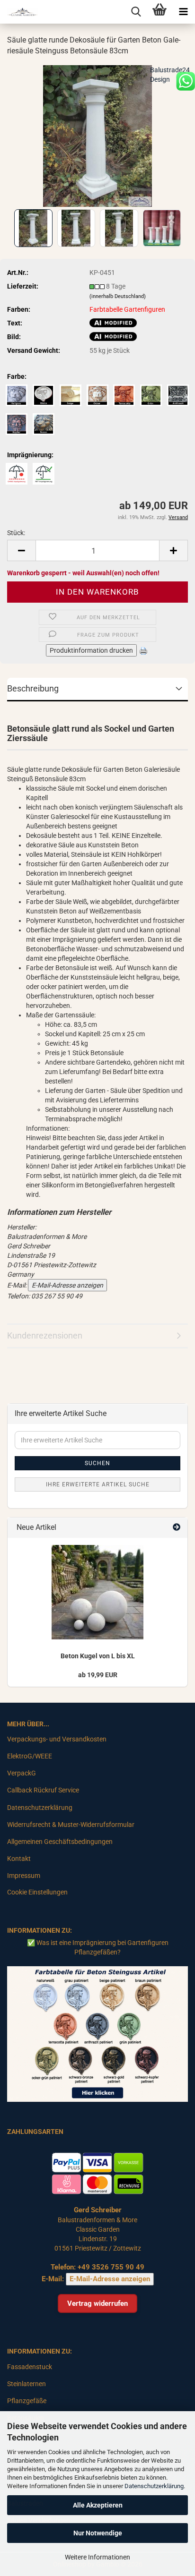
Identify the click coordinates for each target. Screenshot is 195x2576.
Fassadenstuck (30, 2367)
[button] (21, 550)
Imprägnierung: (30, 455)
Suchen (97, 1463)
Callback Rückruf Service (43, 1790)
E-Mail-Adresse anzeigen (67, 1285)
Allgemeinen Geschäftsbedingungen (60, 1842)
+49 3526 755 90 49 (111, 2267)
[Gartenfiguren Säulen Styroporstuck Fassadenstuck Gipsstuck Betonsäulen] (19, 12)
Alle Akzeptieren (98, 2505)
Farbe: (17, 376)
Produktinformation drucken (91, 650)
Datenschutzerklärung (154, 2486)
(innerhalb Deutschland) (118, 296)
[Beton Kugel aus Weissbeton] (97, 1592)
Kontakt (19, 1859)
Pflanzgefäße (27, 2401)
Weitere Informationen (97, 2557)
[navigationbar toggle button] (183, 12)
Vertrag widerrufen (97, 2303)
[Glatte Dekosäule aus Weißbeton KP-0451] (98, 135)
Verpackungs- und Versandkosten (57, 1739)
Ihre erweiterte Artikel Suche (98, 1484)
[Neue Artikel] (177, 1528)
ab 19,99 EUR (98, 1675)
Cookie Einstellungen (37, 1892)
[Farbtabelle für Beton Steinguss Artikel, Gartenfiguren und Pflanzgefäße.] (97, 2033)
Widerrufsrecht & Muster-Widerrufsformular (71, 1825)
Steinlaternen (27, 2384)
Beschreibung (33, 688)
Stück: (16, 533)
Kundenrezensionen (45, 1335)
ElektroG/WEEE (30, 1756)
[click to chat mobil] (186, 81)
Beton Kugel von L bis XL (98, 1656)
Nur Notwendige (98, 2533)
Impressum (24, 1876)
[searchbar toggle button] (136, 12)
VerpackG (22, 1773)
